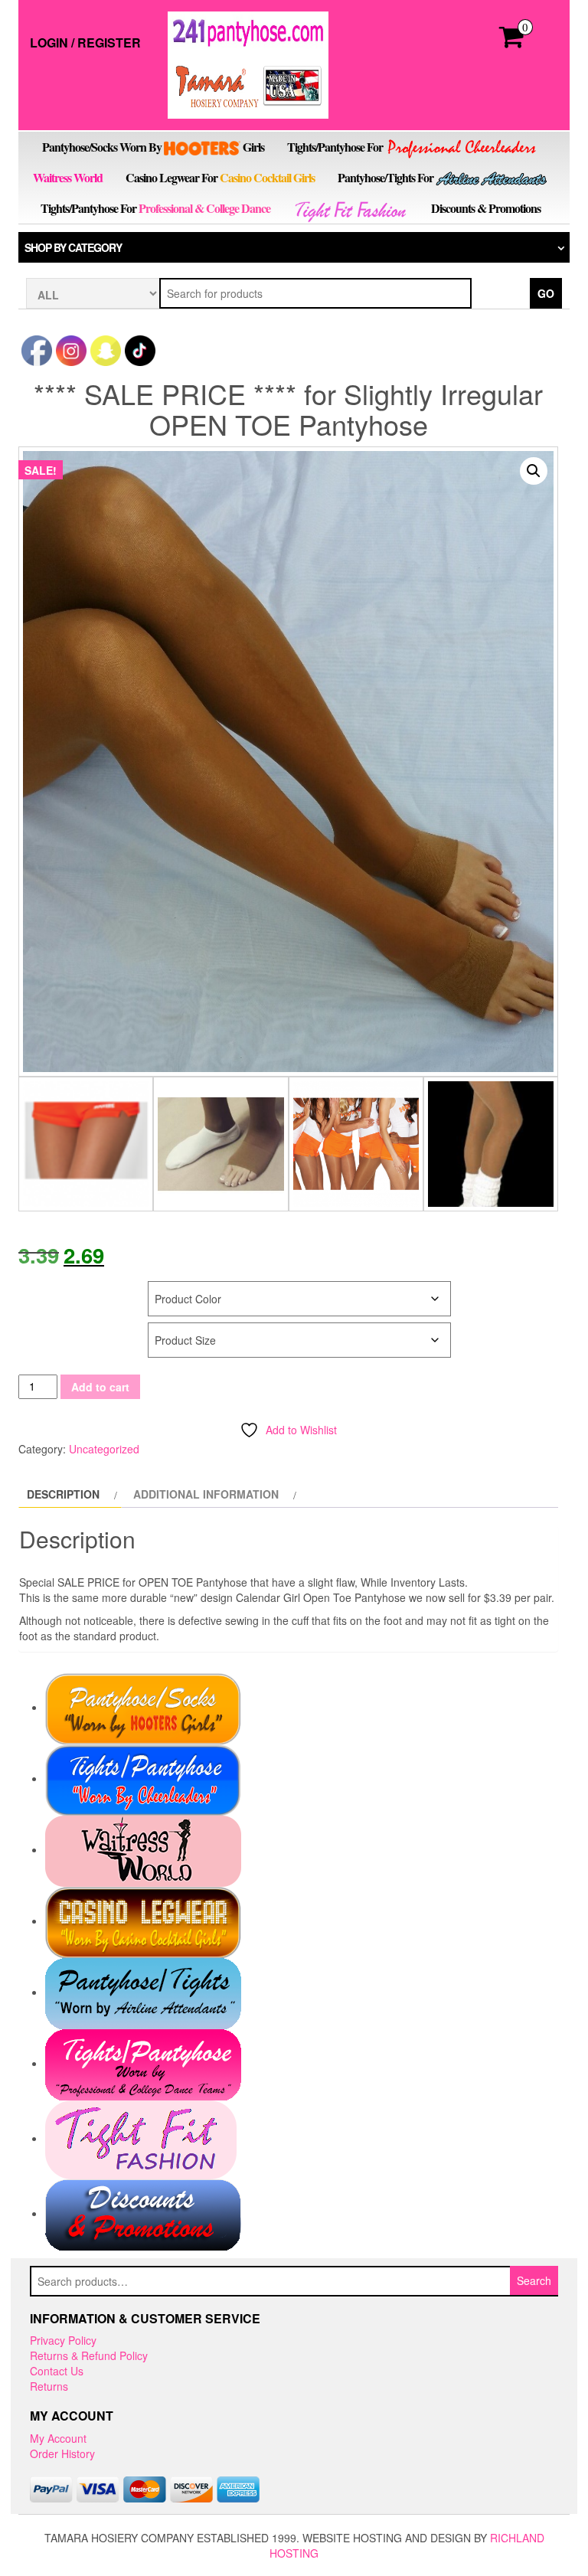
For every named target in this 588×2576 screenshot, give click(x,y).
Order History (62, 2453)
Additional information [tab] (206, 1494)
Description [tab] (63, 1494)
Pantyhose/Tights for (385, 177)
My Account (58, 2438)
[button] (534, 471)
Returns (49, 2386)
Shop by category (73, 247)
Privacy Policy (63, 2340)
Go (546, 293)
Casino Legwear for (220, 177)
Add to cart (100, 1387)
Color (38, 1289)
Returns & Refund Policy (89, 2355)
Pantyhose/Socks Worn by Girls (153, 147)
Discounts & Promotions (486, 208)
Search (534, 2280)
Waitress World (68, 177)
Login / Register (85, 42)
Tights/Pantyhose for (336, 147)
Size (32, 1330)
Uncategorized (104, 1449)
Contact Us (57, 2371)
